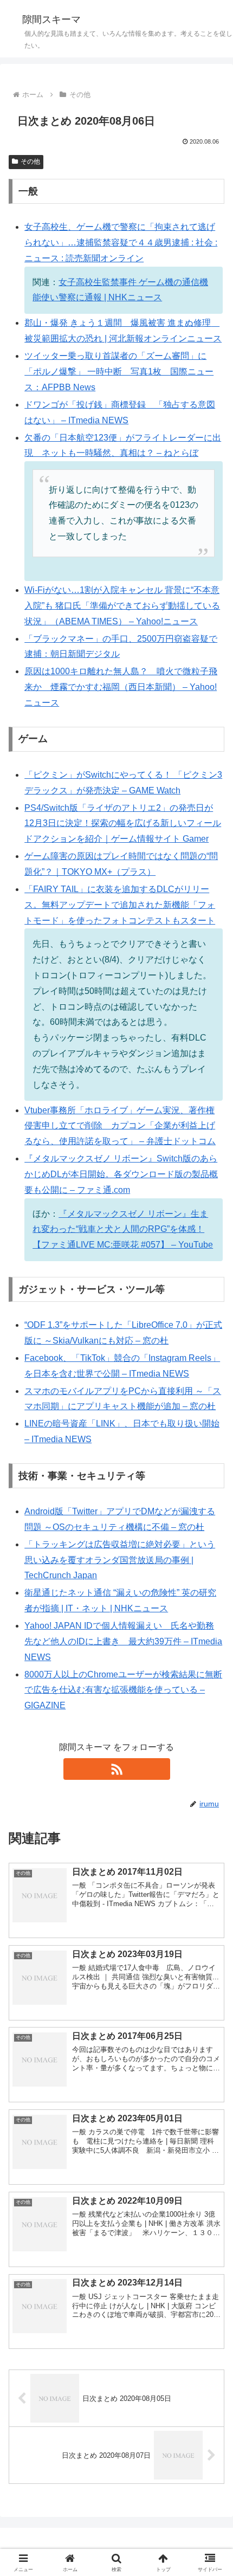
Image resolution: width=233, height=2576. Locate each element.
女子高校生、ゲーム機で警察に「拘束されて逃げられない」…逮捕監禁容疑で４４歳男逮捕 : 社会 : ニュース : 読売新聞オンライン (121, 243)
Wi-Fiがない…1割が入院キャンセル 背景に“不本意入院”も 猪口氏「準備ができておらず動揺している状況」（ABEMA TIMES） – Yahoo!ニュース (122, 606)
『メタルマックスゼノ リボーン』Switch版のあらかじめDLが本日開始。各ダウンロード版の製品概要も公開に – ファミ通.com (121, 1174)
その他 (30, 162)
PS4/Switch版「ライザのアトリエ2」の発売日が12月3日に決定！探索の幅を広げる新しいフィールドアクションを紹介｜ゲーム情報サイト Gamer (123, 824)
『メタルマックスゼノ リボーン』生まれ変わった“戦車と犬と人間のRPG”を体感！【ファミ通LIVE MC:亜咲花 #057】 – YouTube (123, 1229)
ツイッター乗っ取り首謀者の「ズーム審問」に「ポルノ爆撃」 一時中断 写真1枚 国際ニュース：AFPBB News (119, 372)
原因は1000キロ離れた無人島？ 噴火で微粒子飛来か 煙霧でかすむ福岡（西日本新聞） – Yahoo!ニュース (121, 687)
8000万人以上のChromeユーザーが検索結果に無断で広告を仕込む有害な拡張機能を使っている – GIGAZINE (123, 1690)
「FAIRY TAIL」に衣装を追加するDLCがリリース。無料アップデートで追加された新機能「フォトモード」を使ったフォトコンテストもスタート (120, 905)
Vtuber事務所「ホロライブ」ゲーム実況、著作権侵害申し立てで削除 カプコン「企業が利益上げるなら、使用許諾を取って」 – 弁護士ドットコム (120, 1126)
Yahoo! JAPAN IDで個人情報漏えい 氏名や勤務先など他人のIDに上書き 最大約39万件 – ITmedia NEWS (123, 1641)
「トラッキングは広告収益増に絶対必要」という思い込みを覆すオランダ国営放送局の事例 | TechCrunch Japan (120, 1560)
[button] (211, 1782)
